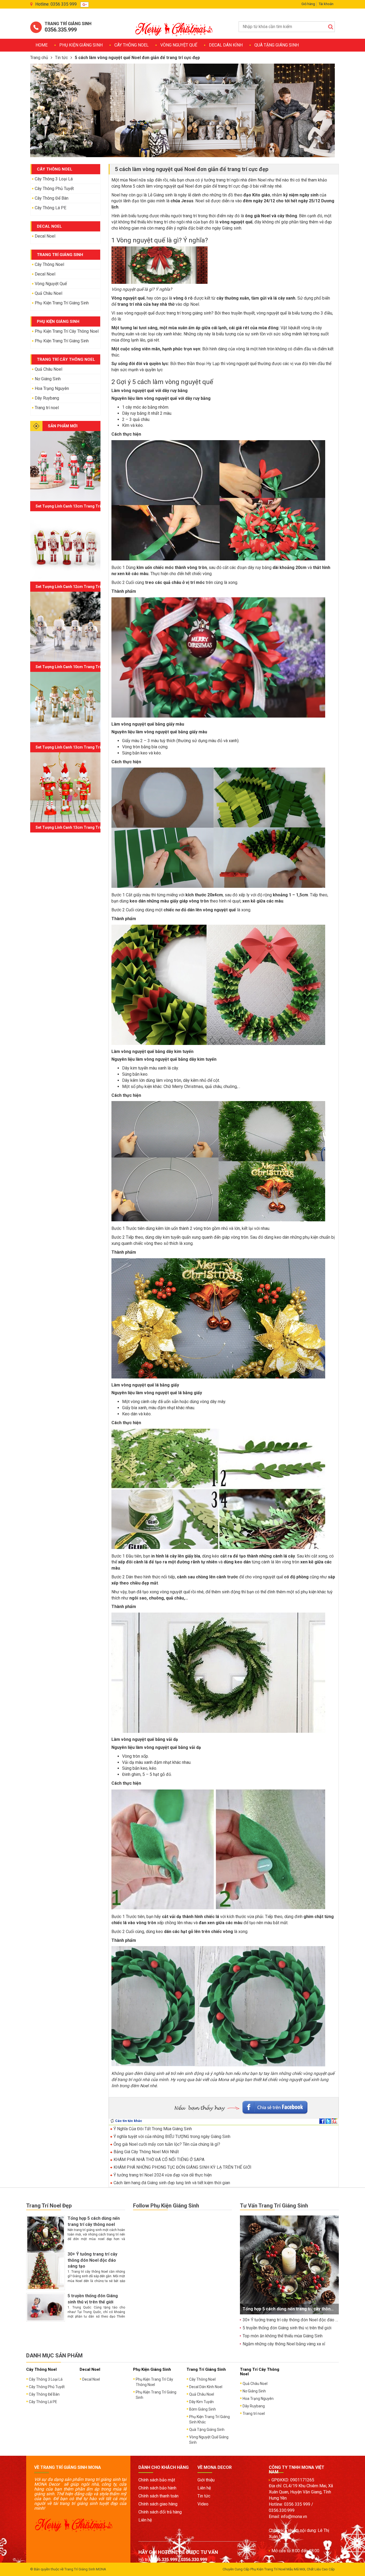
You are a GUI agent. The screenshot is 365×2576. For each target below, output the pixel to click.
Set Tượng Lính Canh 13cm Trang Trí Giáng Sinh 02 (81, 827)
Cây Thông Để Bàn (52, 198)
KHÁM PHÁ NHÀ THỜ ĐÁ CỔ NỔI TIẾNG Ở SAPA (158, 2159)
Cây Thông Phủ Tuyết (54, 189)
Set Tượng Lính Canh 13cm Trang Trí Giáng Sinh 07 (81, 506)
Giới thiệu (206, 2480)
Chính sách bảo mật (157, 2480)
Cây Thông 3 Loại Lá (54, 179)
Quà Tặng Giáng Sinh (277, 45)
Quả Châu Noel (48, 293)
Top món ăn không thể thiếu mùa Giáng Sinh (283, 2336)
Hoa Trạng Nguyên (52, 388)
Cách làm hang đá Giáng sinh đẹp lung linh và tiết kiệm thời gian (171, 2183)
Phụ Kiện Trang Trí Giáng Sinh (62, 303)
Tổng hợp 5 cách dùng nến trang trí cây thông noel (293, 2309)
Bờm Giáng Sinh (203, 2409)
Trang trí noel (47, 408)
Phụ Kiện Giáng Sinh (81, 45)
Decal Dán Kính (226, 45)
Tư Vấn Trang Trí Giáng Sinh (274, 2206)
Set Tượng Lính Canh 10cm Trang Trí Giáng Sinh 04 (81, 667)
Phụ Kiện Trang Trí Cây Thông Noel (67, 331)
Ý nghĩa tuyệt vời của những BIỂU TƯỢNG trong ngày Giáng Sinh (171, 2137)
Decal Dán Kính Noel (206, 2387)
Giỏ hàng (308, 4)
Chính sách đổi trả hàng (160, 2512)
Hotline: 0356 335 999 (56, 4)
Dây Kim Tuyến (201, 2402)
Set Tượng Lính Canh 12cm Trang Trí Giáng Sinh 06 (81, 587)
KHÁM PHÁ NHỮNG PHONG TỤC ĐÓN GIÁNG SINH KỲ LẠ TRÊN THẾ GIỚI (182, 2167)
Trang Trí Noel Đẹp (49, 2206)
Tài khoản (326, 4)
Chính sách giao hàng (158, 2504)
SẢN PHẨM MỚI (63, 426)
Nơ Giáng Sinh (48, 379)
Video (203, 2504)
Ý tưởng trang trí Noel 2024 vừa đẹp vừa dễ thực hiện (162, 2175)
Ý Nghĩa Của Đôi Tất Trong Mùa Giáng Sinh (152, 2129)
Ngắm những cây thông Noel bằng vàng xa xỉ (284, 2344)
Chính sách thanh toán (158, 2496)
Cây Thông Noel (131, 45)
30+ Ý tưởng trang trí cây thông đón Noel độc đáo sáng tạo (92, 2260)
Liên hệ (145, 2520)
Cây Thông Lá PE (51, 208)
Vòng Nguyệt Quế (179, 45)
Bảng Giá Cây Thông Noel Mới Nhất (146, 2152)
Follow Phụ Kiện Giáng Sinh (166, 2206)
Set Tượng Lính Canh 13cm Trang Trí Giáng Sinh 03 (81, 747)
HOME (42, 45)
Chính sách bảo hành (157, 2488)
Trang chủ (39, 58)
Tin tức (61, 58)
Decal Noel (45, 236)
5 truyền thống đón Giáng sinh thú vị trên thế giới (287, 2328)
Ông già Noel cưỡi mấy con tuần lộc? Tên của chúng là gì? (166, 2144)
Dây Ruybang (47, 398)
